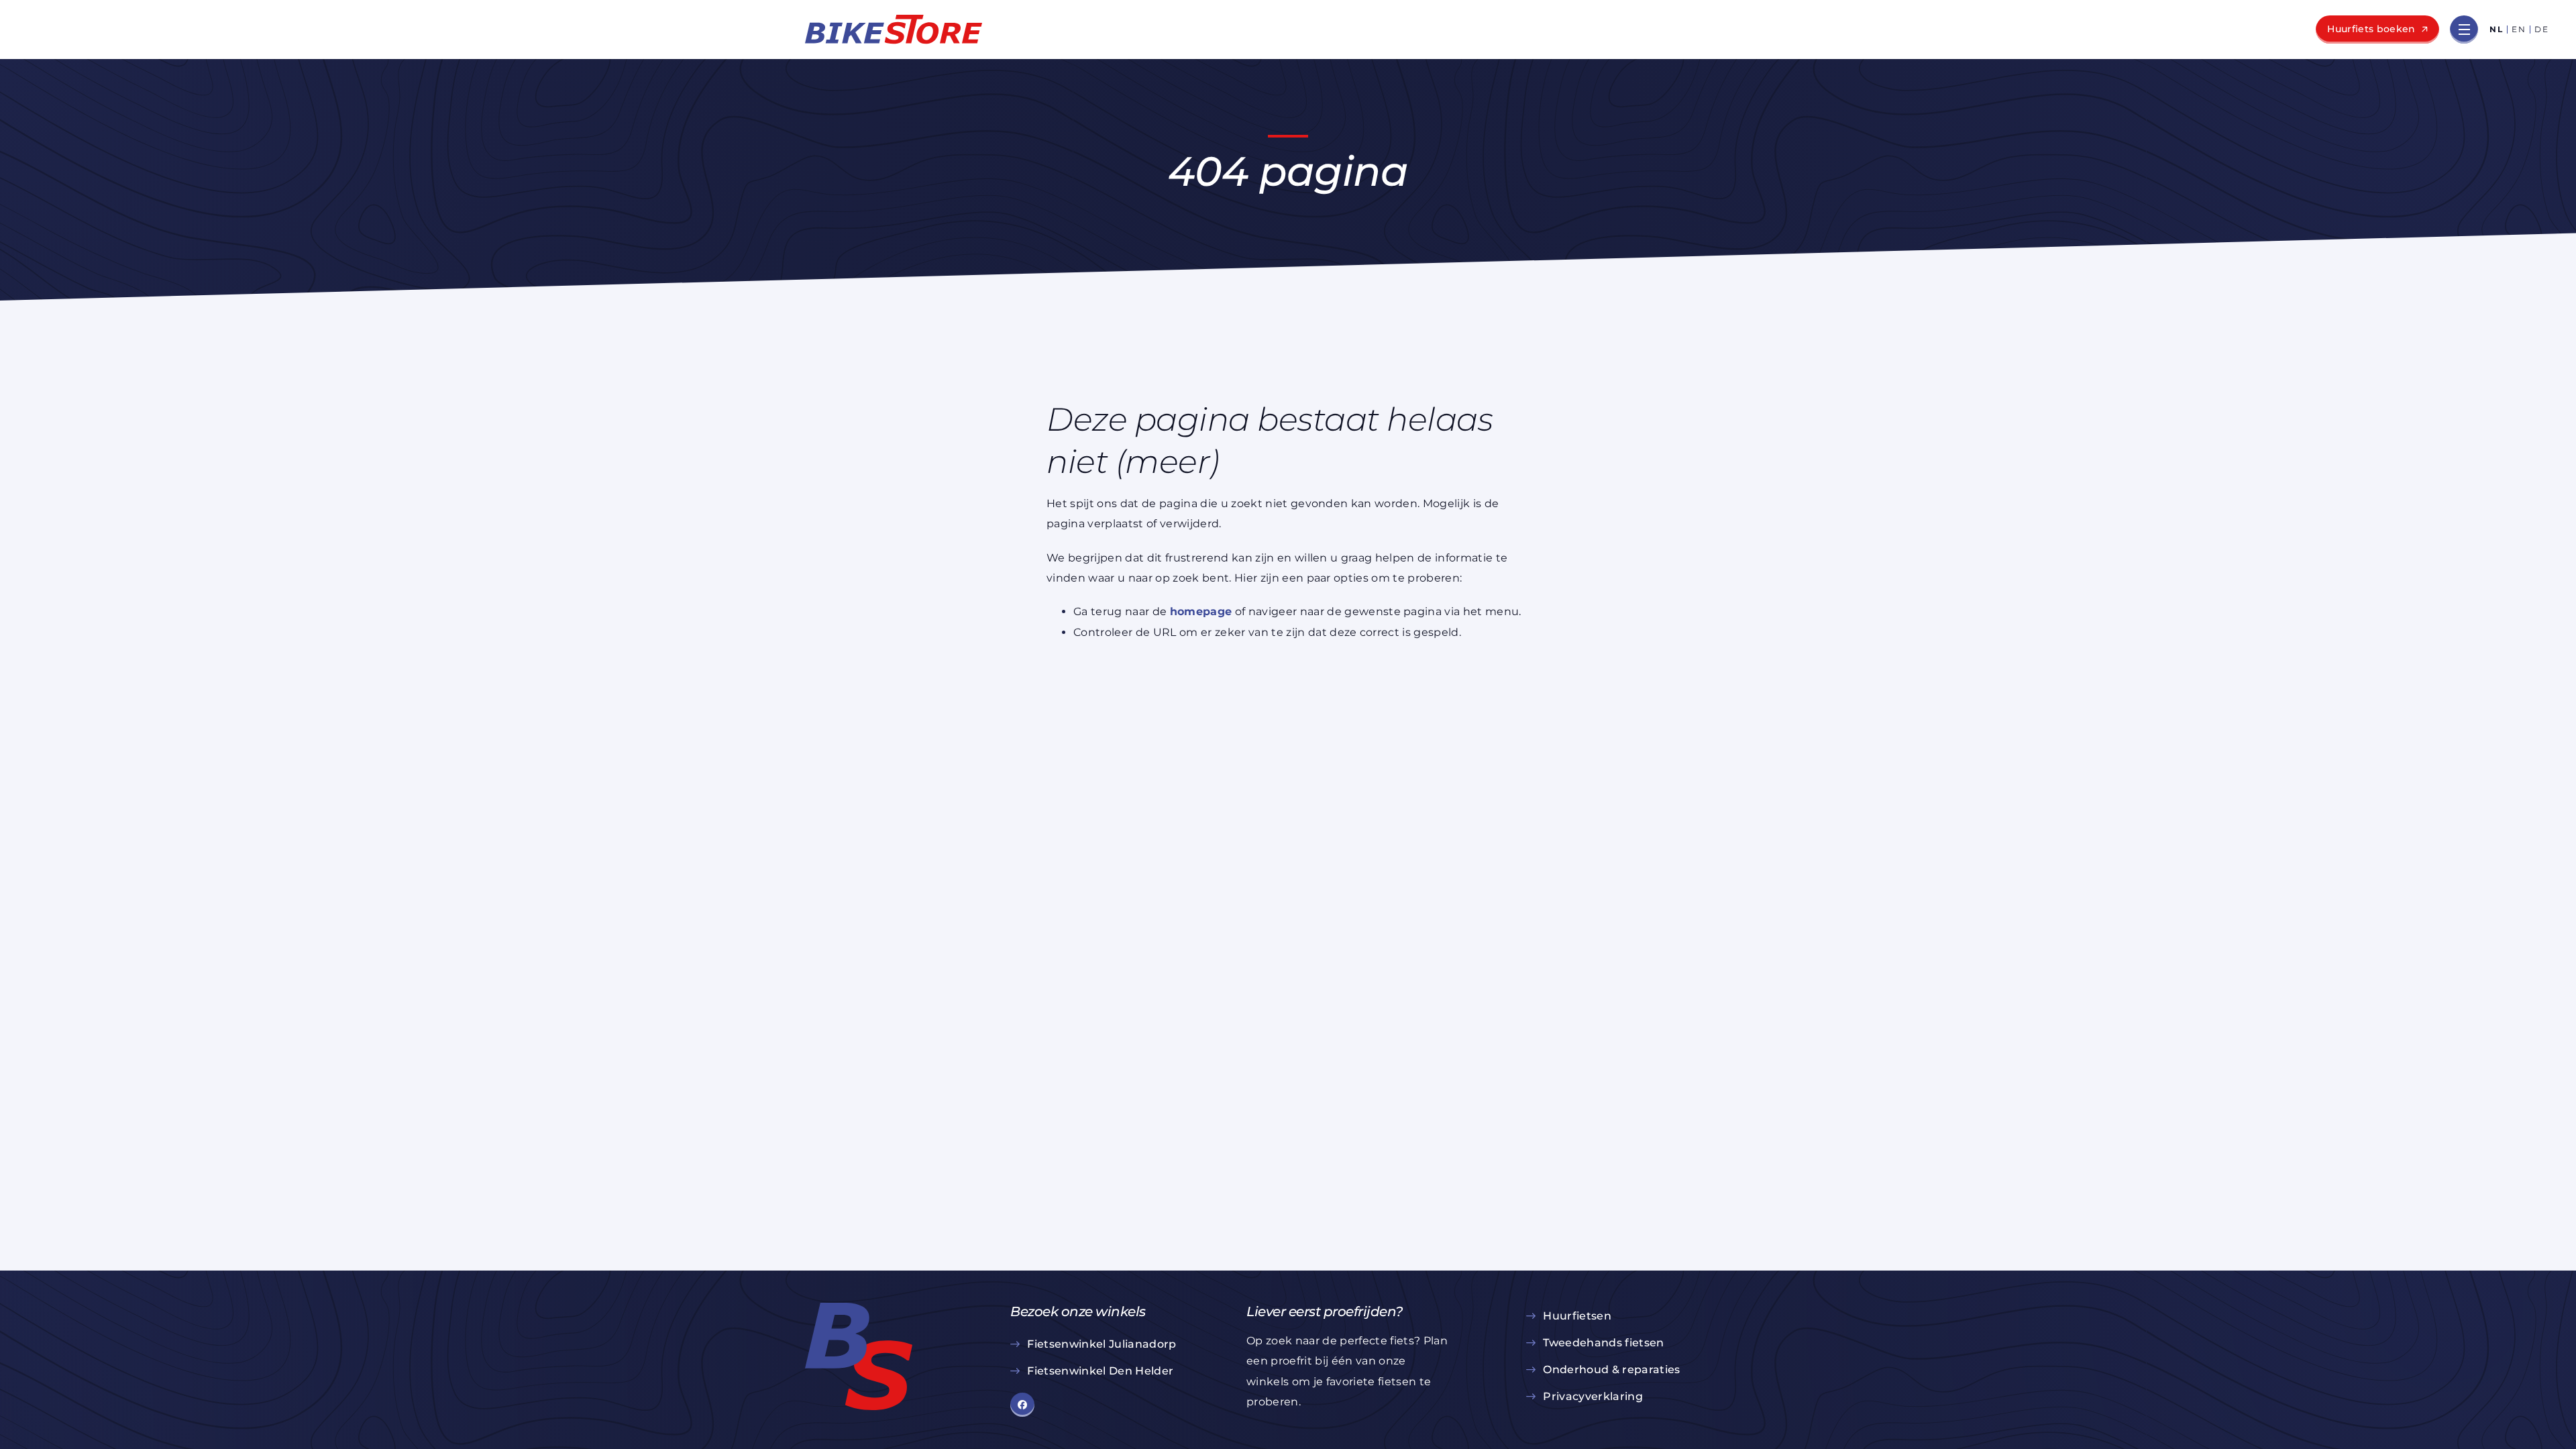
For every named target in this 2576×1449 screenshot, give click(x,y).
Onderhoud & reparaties (1611, 1370)
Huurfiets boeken (2371, 29)
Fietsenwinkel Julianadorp (1102, 1344)
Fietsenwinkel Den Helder (1100, 1371)
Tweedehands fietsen (1603, 1343)
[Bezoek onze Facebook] (1022, 1405)
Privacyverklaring (1593, 1396)
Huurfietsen (1577, 1316)
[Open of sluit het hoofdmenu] (2464, 30)
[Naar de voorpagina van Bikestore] (894, 30)
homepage (1201, 611)
